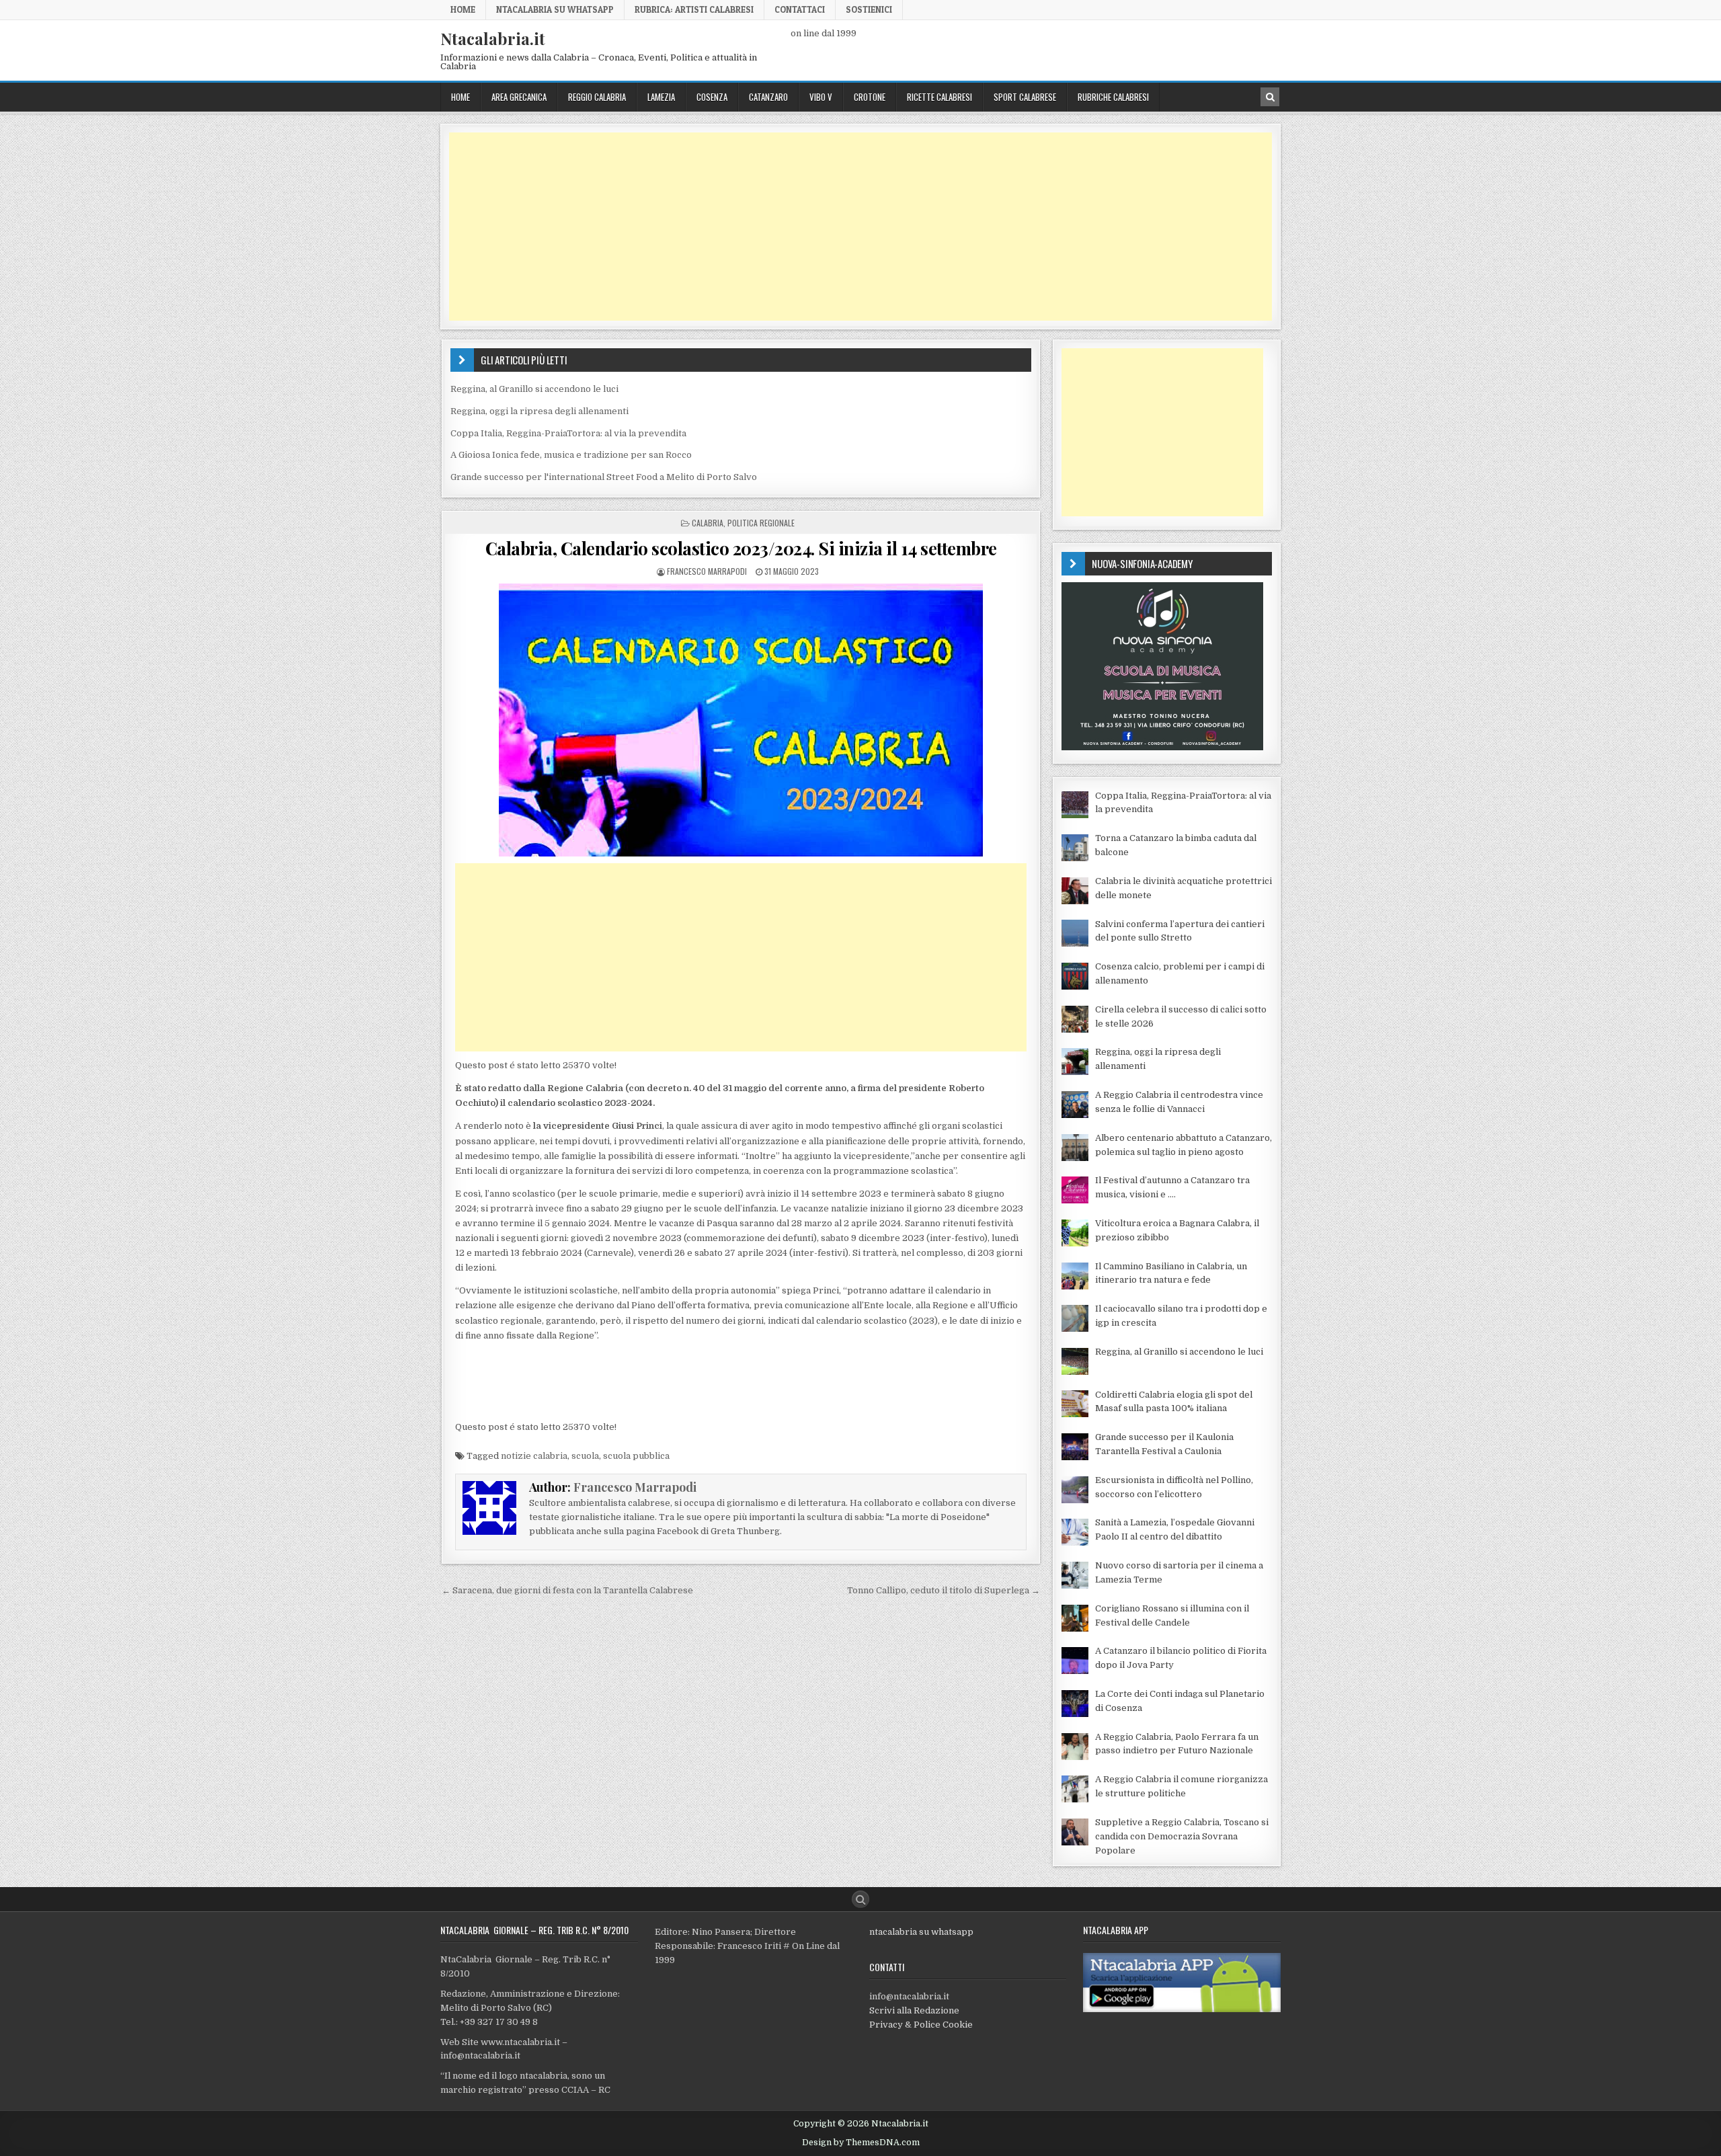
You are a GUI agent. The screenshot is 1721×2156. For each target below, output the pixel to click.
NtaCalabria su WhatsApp (555, 9)
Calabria (708, 523)
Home (463, 9)
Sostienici (869, 9)
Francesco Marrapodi (707, 571)
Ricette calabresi (939, 97)
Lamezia (661, 97)
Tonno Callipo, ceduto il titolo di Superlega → (944, 1590)
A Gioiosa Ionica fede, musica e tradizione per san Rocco (571, 455)
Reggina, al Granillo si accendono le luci (534, 389)
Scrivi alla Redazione (914, 2010)
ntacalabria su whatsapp (921, 1932)
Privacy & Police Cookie (921, 2025)
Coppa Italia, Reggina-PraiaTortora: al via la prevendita (568, 433)
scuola (585, 1456)
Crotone (870, 97)
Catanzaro (768, 97)
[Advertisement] (852, 227)
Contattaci (800, 9)
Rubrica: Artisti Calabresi (694, 9)
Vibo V (821, 97)
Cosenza (712, 97)
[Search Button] (860, 1899)
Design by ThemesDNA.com (861, 2143)
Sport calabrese (1025, 97)
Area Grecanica (519, 97)
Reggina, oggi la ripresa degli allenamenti (539, 411)
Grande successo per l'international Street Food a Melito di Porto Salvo (604, 477)
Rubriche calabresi (1113, 97)
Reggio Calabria (597, 97)
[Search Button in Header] (1270, 97)
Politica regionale (761, 523)
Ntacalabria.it (493, 38)
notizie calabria (534, 1456)
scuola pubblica (636, 1456)
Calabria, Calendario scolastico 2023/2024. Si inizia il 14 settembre (741, 548)
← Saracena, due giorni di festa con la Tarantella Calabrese (567, 1590)
